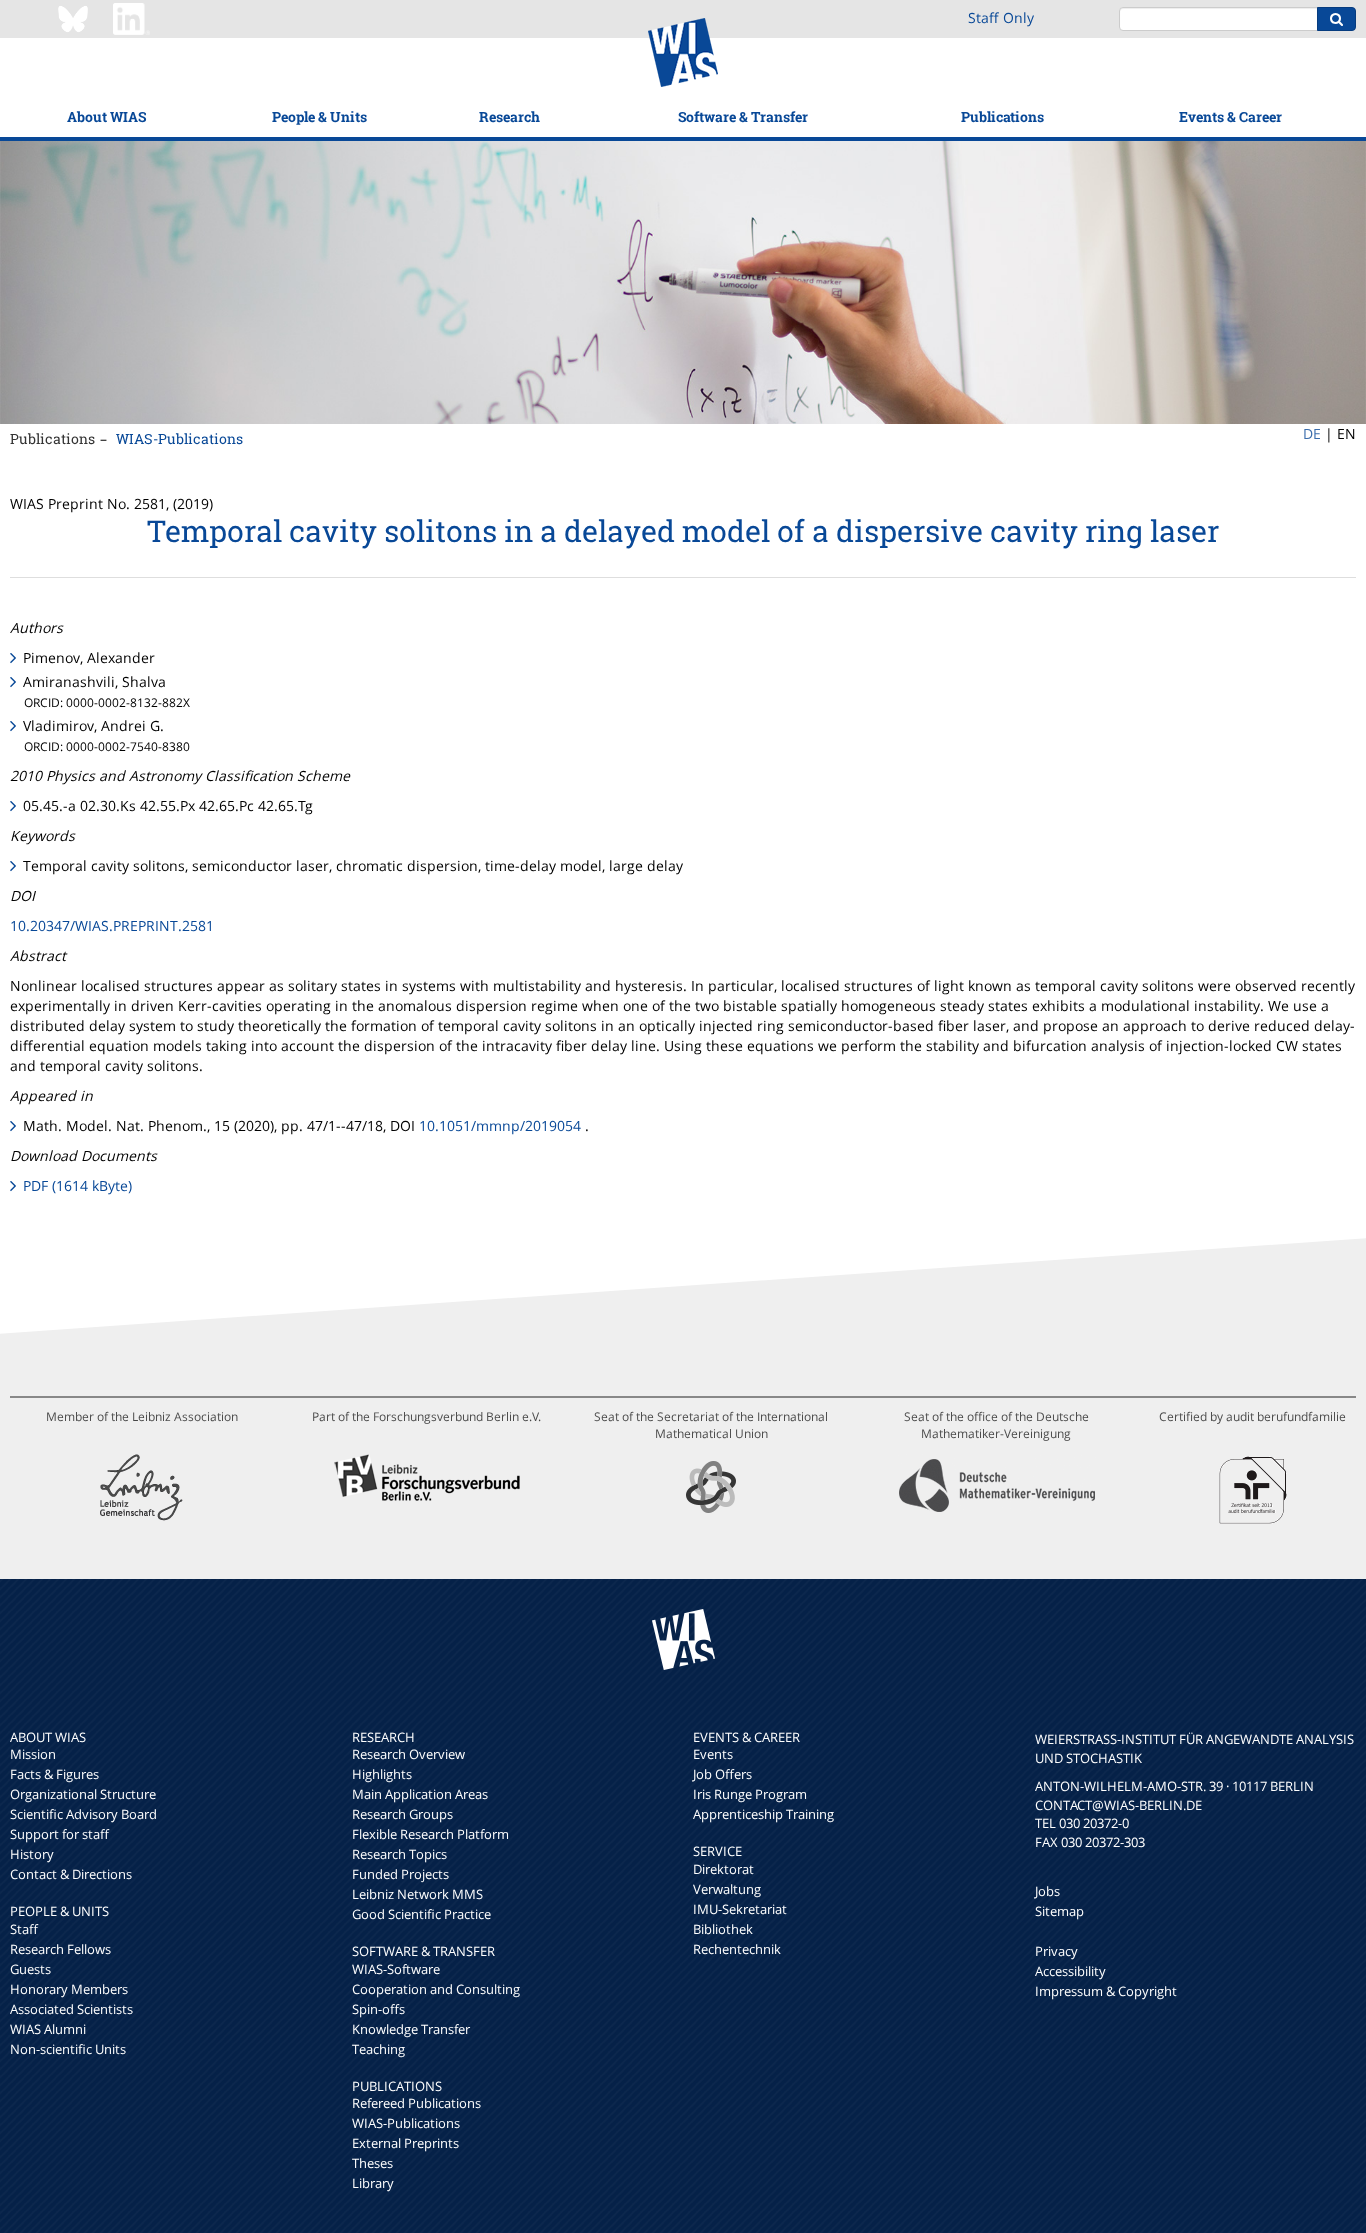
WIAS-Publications (179, 438)
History (32, 1854)
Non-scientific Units (68, 2049)
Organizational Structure (83, 1794)
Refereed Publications (416, 2103)
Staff (24, 1929)
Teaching (378, 2049)
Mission (33, 1754)
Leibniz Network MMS (417, 1894)
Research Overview (408, 1754)
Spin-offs (378, 2009)
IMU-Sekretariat (740, 1909)
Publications (1002, 116)
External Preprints (405, 2143)
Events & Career (1230, 116)
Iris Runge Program (750, 1794)
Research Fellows (60, 1949)
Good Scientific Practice (421, 1914)
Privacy (1056, 1951)
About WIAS (106, 116)
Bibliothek (723, 1929)
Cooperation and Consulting (436, 1989)
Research (509, 116)
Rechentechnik (737, 1949)
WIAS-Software (396, 1969)
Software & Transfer (743, 116)
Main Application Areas (420, 1794)
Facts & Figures (54, 1774)
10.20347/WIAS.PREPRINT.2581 (112, 925)
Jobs (1047, 1891)
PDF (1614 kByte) (77, 1185)
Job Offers (722, 1774)
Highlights (382, 1774)
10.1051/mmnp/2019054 (500, 1125)
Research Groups (402, 1814)
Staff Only (1001, 17)
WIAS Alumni (48, 2029)
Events (713, 1754)
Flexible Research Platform (430, 1834)
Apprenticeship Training (763, 1814)
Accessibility (1070, 1971)
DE (1312, 433)
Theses (372, 2163)
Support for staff (59, 1834)
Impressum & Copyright (1106, 1991)
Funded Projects (400, 1874)
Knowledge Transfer (411, 2029)
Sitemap (1059, 1911)
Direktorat (723, 1869)
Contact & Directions (71, 1874)
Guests (30, 1969)
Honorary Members (69, 1989)
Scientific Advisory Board (83, 1814)
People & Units (319, 116)
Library (373, 2183)
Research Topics (399, 1854)
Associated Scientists (71, 2009)
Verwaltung (727, 1889)
